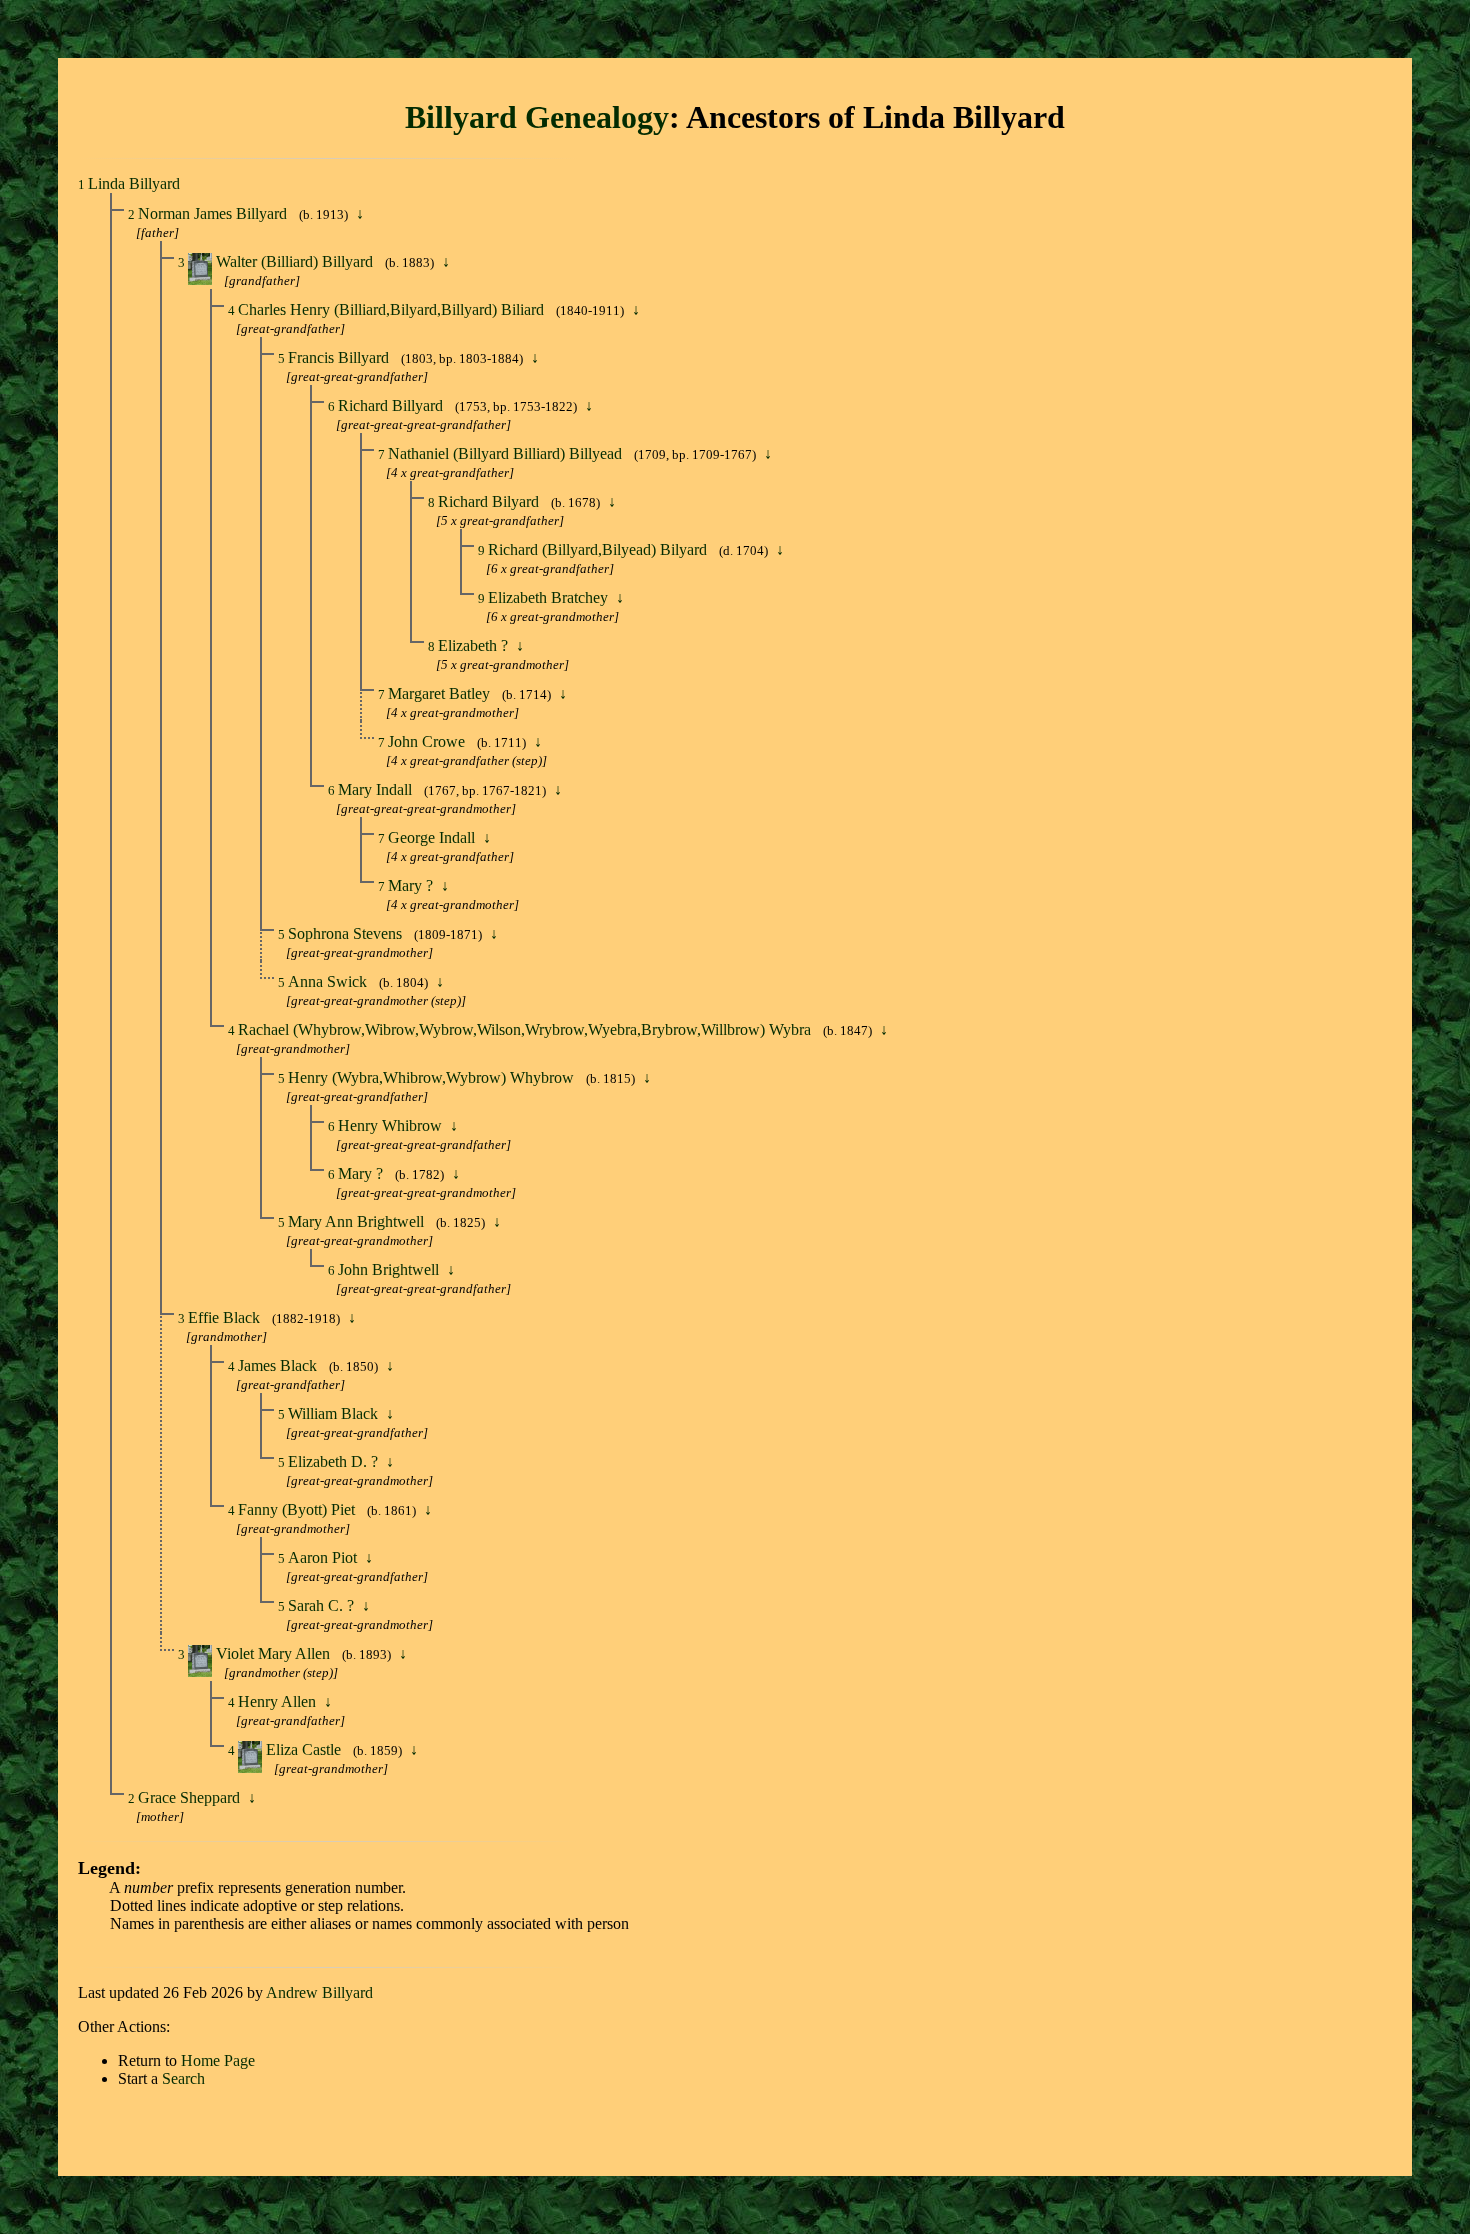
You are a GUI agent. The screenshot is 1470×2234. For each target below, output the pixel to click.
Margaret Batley (441, 693)
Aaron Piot (324, 1557)
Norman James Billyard (214, 213)
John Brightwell (390, 1269)
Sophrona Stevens (347, 933)
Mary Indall (377, 789)
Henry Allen (279, 1701)
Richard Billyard (392, 405)
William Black (335, 1413)
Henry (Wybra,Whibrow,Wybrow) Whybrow (433, 1077)
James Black (279, 1365)
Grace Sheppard (191, 1797)
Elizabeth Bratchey (550, 597)
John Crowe (428, 741)
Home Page (218, 2060)
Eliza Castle (305, 1749)
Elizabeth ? (475, 645)
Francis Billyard (340, 357)
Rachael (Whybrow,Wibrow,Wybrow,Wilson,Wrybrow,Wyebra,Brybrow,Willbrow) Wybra (526, 1029)
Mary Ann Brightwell (358, 1221)
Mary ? (412, 885)
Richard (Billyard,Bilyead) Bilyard (599, 549)
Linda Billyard (134, 183)
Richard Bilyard (490, 501)
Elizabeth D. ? (335, 1461)
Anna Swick (329, 981)
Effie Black (226, 1317)
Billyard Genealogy (537, 117)
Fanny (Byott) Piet (298, 1509)
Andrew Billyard (319, 1992)
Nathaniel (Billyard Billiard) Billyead (507, 453)
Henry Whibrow (392, 1125)
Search (183, 2078)
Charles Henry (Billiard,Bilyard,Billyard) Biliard (393, 309)
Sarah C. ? (323, 1605)
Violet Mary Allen (275, 1653)
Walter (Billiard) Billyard (296, 261)
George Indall (433, 837)
